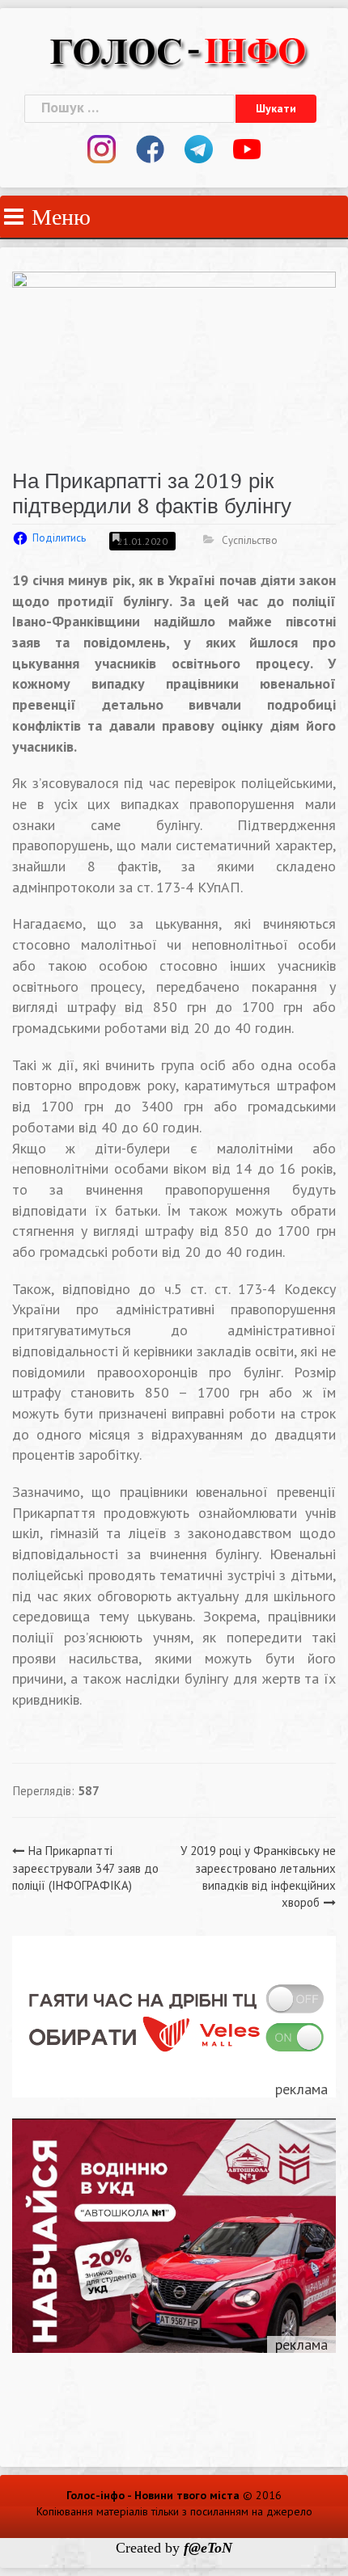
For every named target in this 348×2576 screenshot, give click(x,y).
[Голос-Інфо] (178, 50)
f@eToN (208, 2548)
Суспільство (250, 540)
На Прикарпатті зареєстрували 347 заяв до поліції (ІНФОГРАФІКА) (85, 1868)
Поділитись (59, 538)
